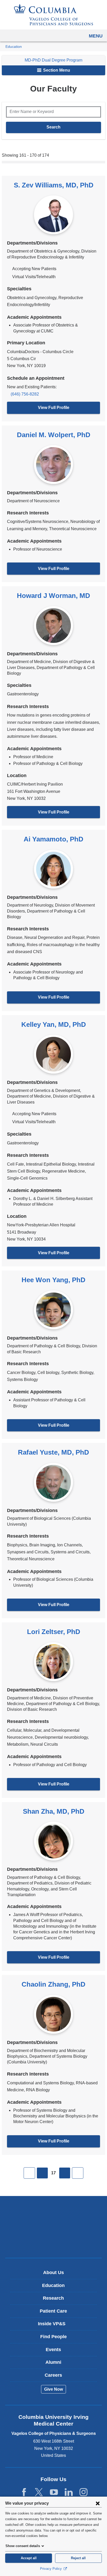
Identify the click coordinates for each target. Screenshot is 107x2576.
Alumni (53, 2362)
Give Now (53, 2389)
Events (53, 2350)
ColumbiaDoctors (53, 2243)
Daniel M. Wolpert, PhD (54, 435)
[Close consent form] (98, 2503)
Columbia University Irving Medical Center (54, 2211)
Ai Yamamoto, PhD (53, 839)
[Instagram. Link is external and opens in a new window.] (83, 2492)
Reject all (78, 2558)
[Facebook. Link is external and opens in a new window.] (24, 2492)
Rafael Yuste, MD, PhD (53, 1452)
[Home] (53, 15)
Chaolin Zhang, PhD (53, 1984)
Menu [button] (96, 36)
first (29, 2173)
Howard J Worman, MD (53, 596)
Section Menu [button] (56, 70)
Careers (53, 2375)
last (78, 2173)
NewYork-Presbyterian (53, 2227)
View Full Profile (54, 408)
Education (14, 47)
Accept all (29, 2558)
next (65, 2173)
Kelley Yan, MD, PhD (54, 1024)
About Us (53, 2273)
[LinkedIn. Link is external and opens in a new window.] (69, 2492)
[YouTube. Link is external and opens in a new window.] (54, 2492)
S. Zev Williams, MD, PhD (54, 185)
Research (53, 2298)
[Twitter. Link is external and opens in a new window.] (39, 2492)
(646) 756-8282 (25, 394)
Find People (53, 2337)
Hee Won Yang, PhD (53, 1280)
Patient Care (53, 2311)
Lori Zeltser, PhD (54, 1632)
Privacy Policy (51, 2569)
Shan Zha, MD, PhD (54, 1811)
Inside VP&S (55, 2326)
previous (42, 2173)
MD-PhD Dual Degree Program (53, 60)
